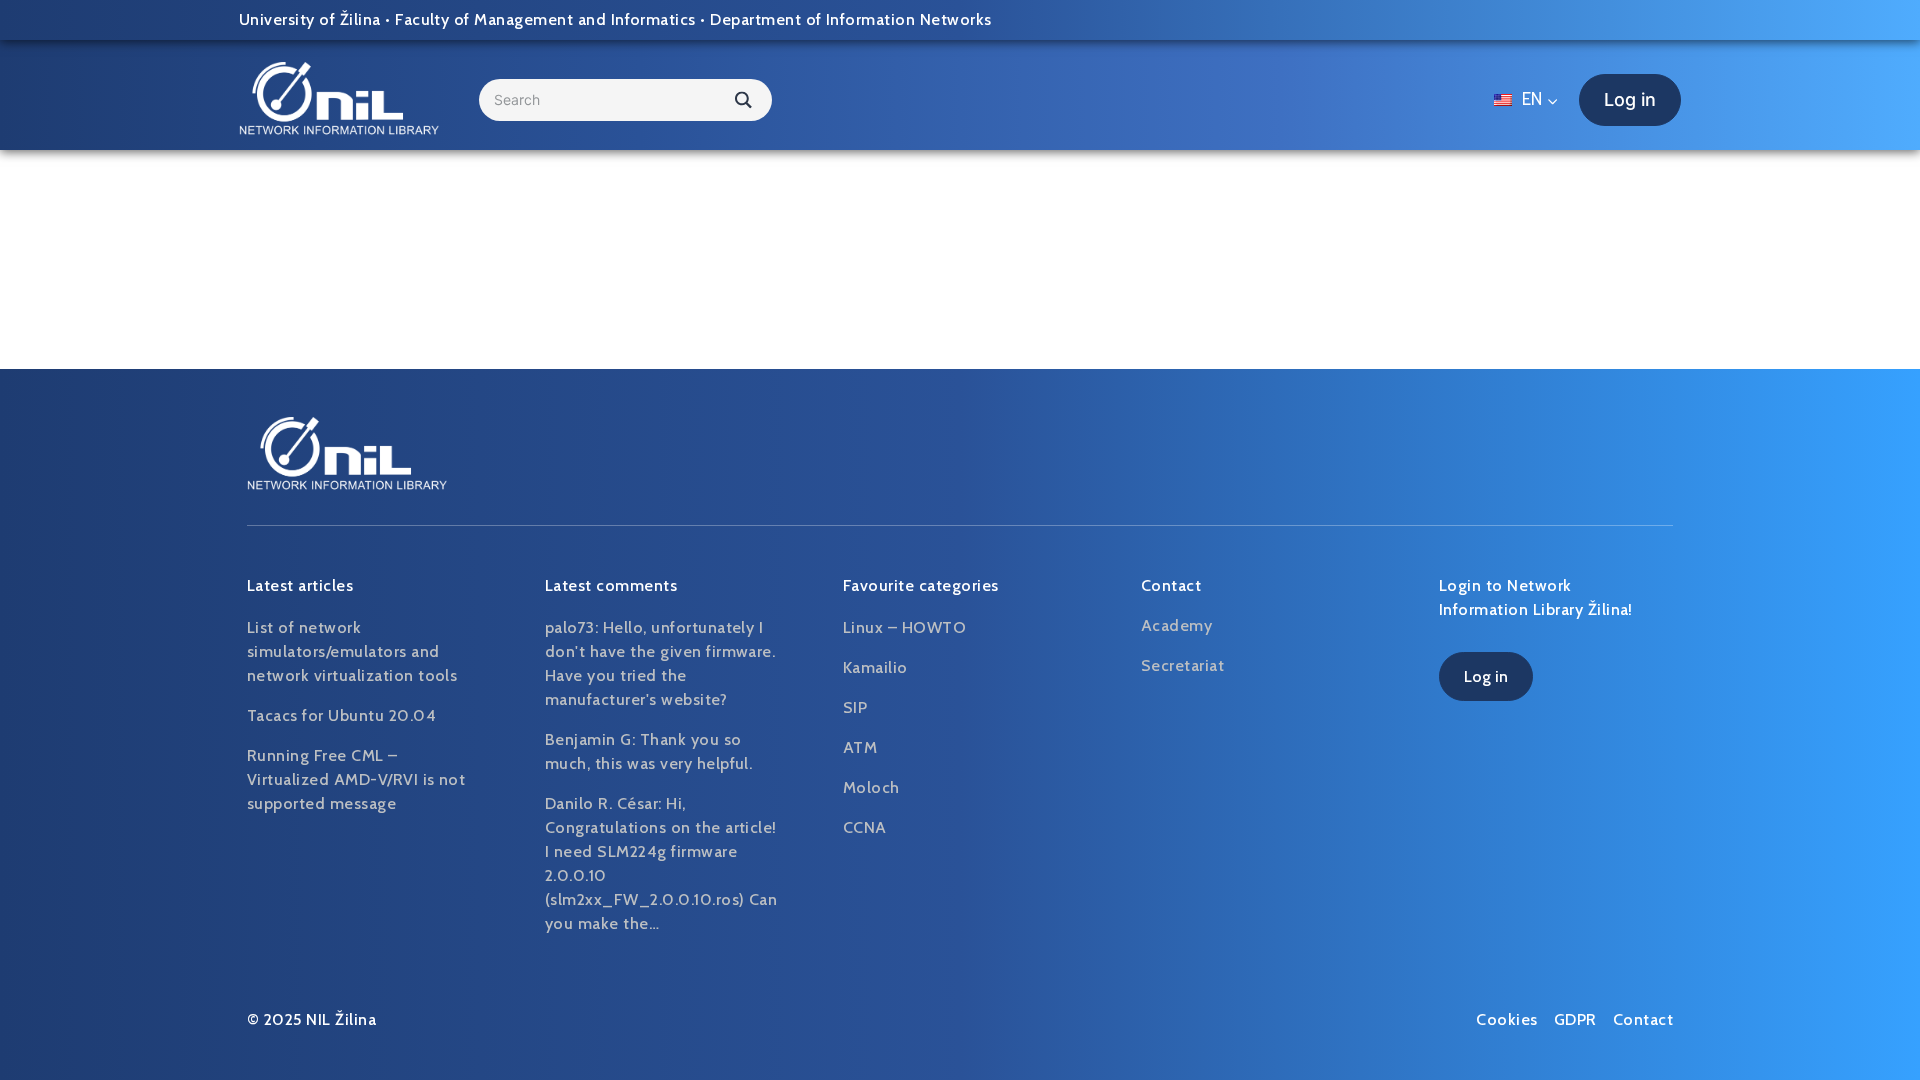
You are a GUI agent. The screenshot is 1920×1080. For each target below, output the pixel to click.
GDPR (1575, 1019)
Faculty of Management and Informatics (545, 19)
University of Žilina (310, 19)
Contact (1643, 1019)
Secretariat (1182, 665)
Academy (1176, 625)
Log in (1630, 99)
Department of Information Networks (850, 19)
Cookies (1506, 1019)
